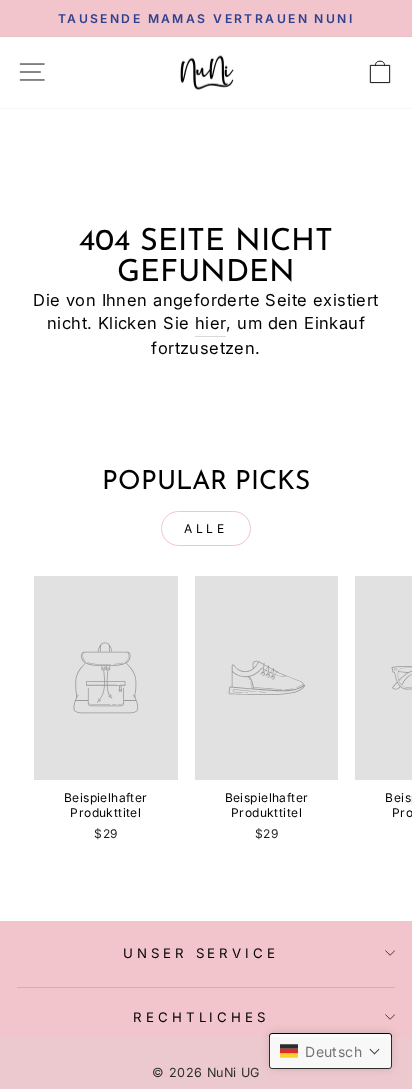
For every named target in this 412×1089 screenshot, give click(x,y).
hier (211, 323)
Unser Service (201, 953)
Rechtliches (201, 1017)
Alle (205, 528)
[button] (330, 1051)
